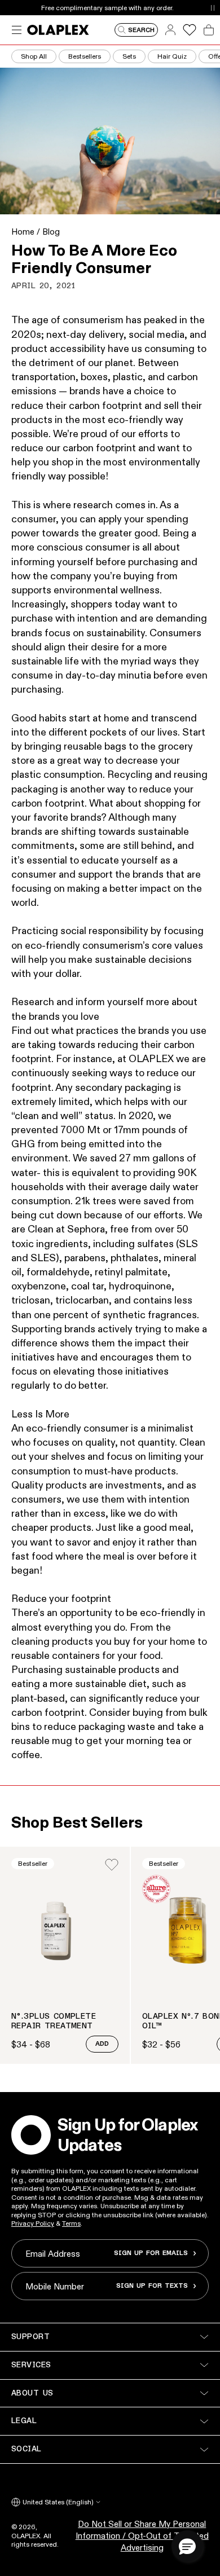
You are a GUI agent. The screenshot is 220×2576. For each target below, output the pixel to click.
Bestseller (33, 1863)
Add (102, 2044)
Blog (51, 232)
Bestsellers (85, 56)
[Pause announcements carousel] (212, 8)
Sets (129, 56)
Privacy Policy (33, 2223)
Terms (71, 2223)
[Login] (112, 1865)
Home (23, 232)
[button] (187, 2546)
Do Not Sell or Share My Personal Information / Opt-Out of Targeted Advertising (142, 2536)
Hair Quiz (172, 56)
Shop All (34, 56)
